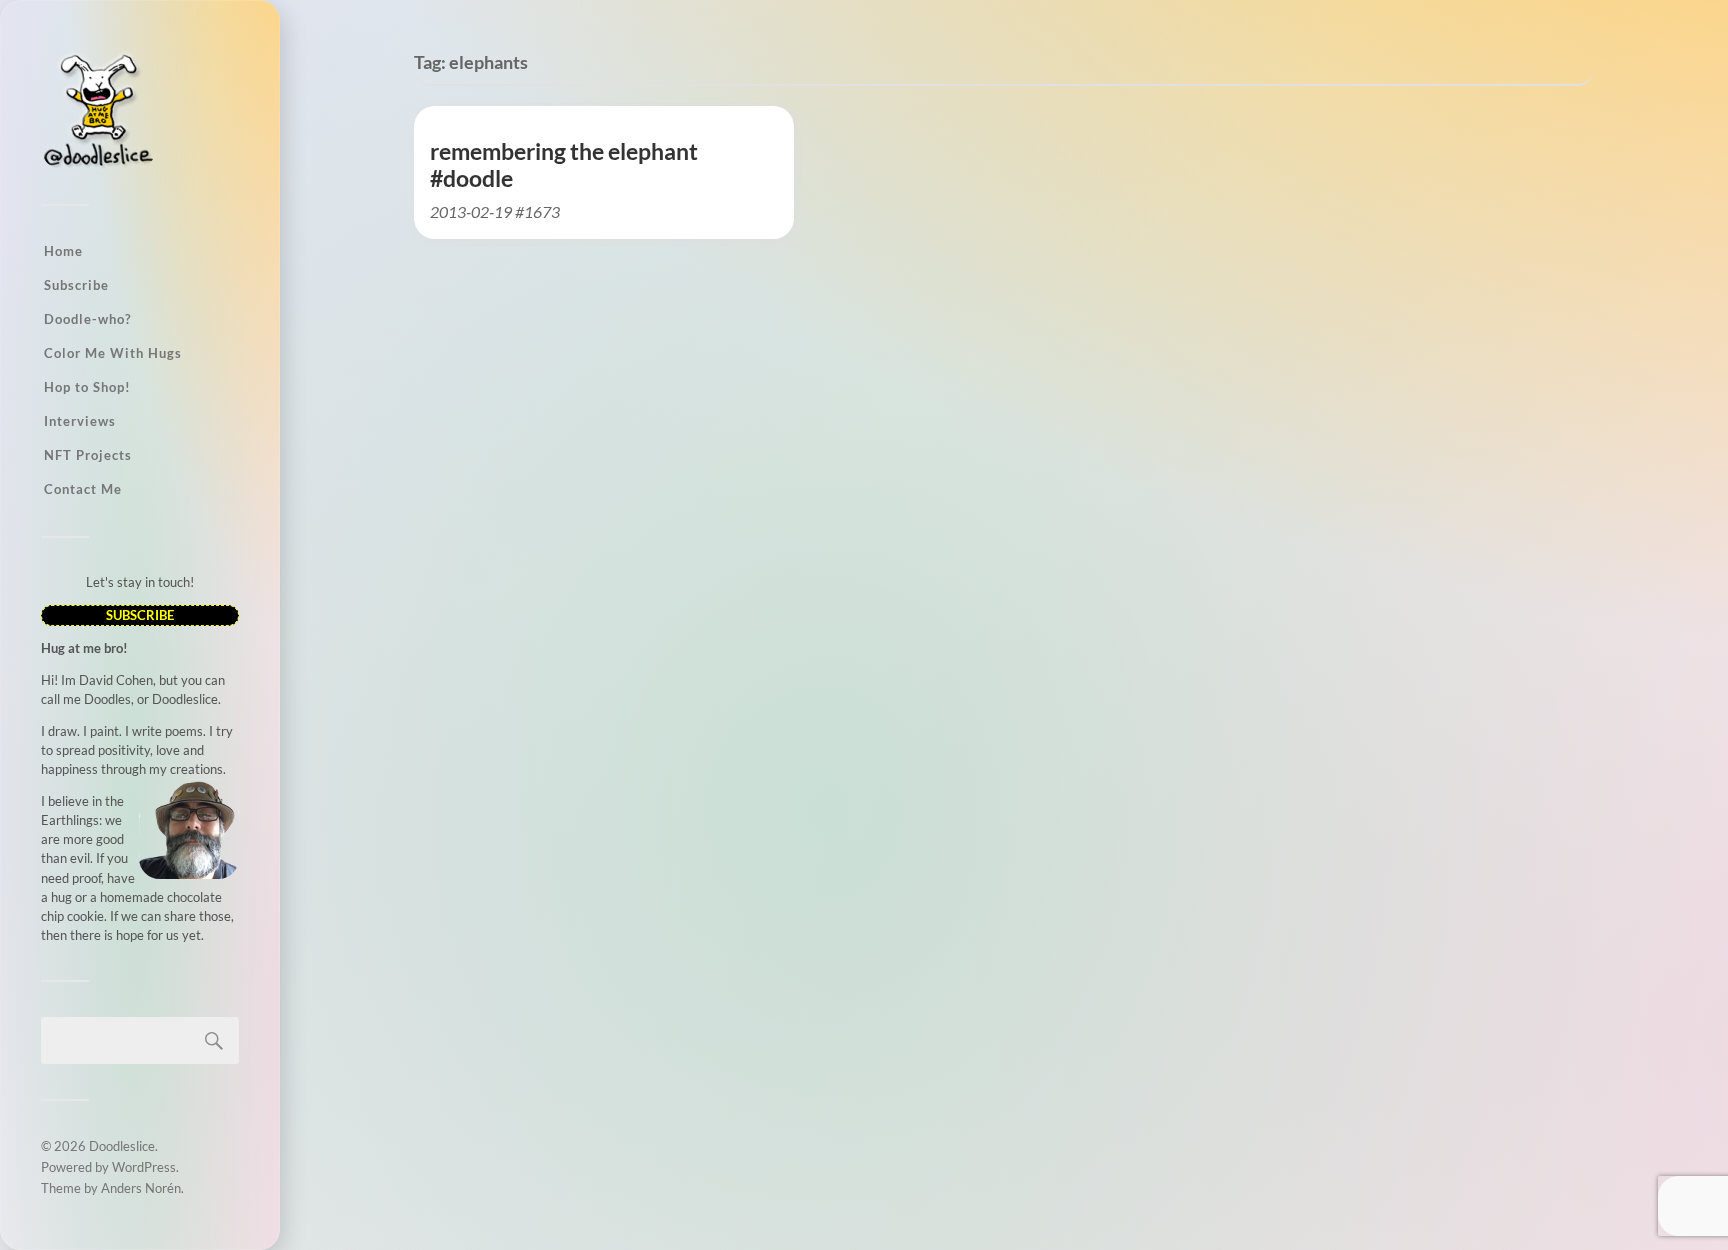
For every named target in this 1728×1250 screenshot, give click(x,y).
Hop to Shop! (87, 387)
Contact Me (83, 489)
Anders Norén (141, 1188)
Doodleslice (122, 1146)
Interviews (80, 421)
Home (63, 251)
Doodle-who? (87, 319)
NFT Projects (88, 455)
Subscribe (76, 285)
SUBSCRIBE (140, 615)
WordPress (144, 1167)
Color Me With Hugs (113, 353)
